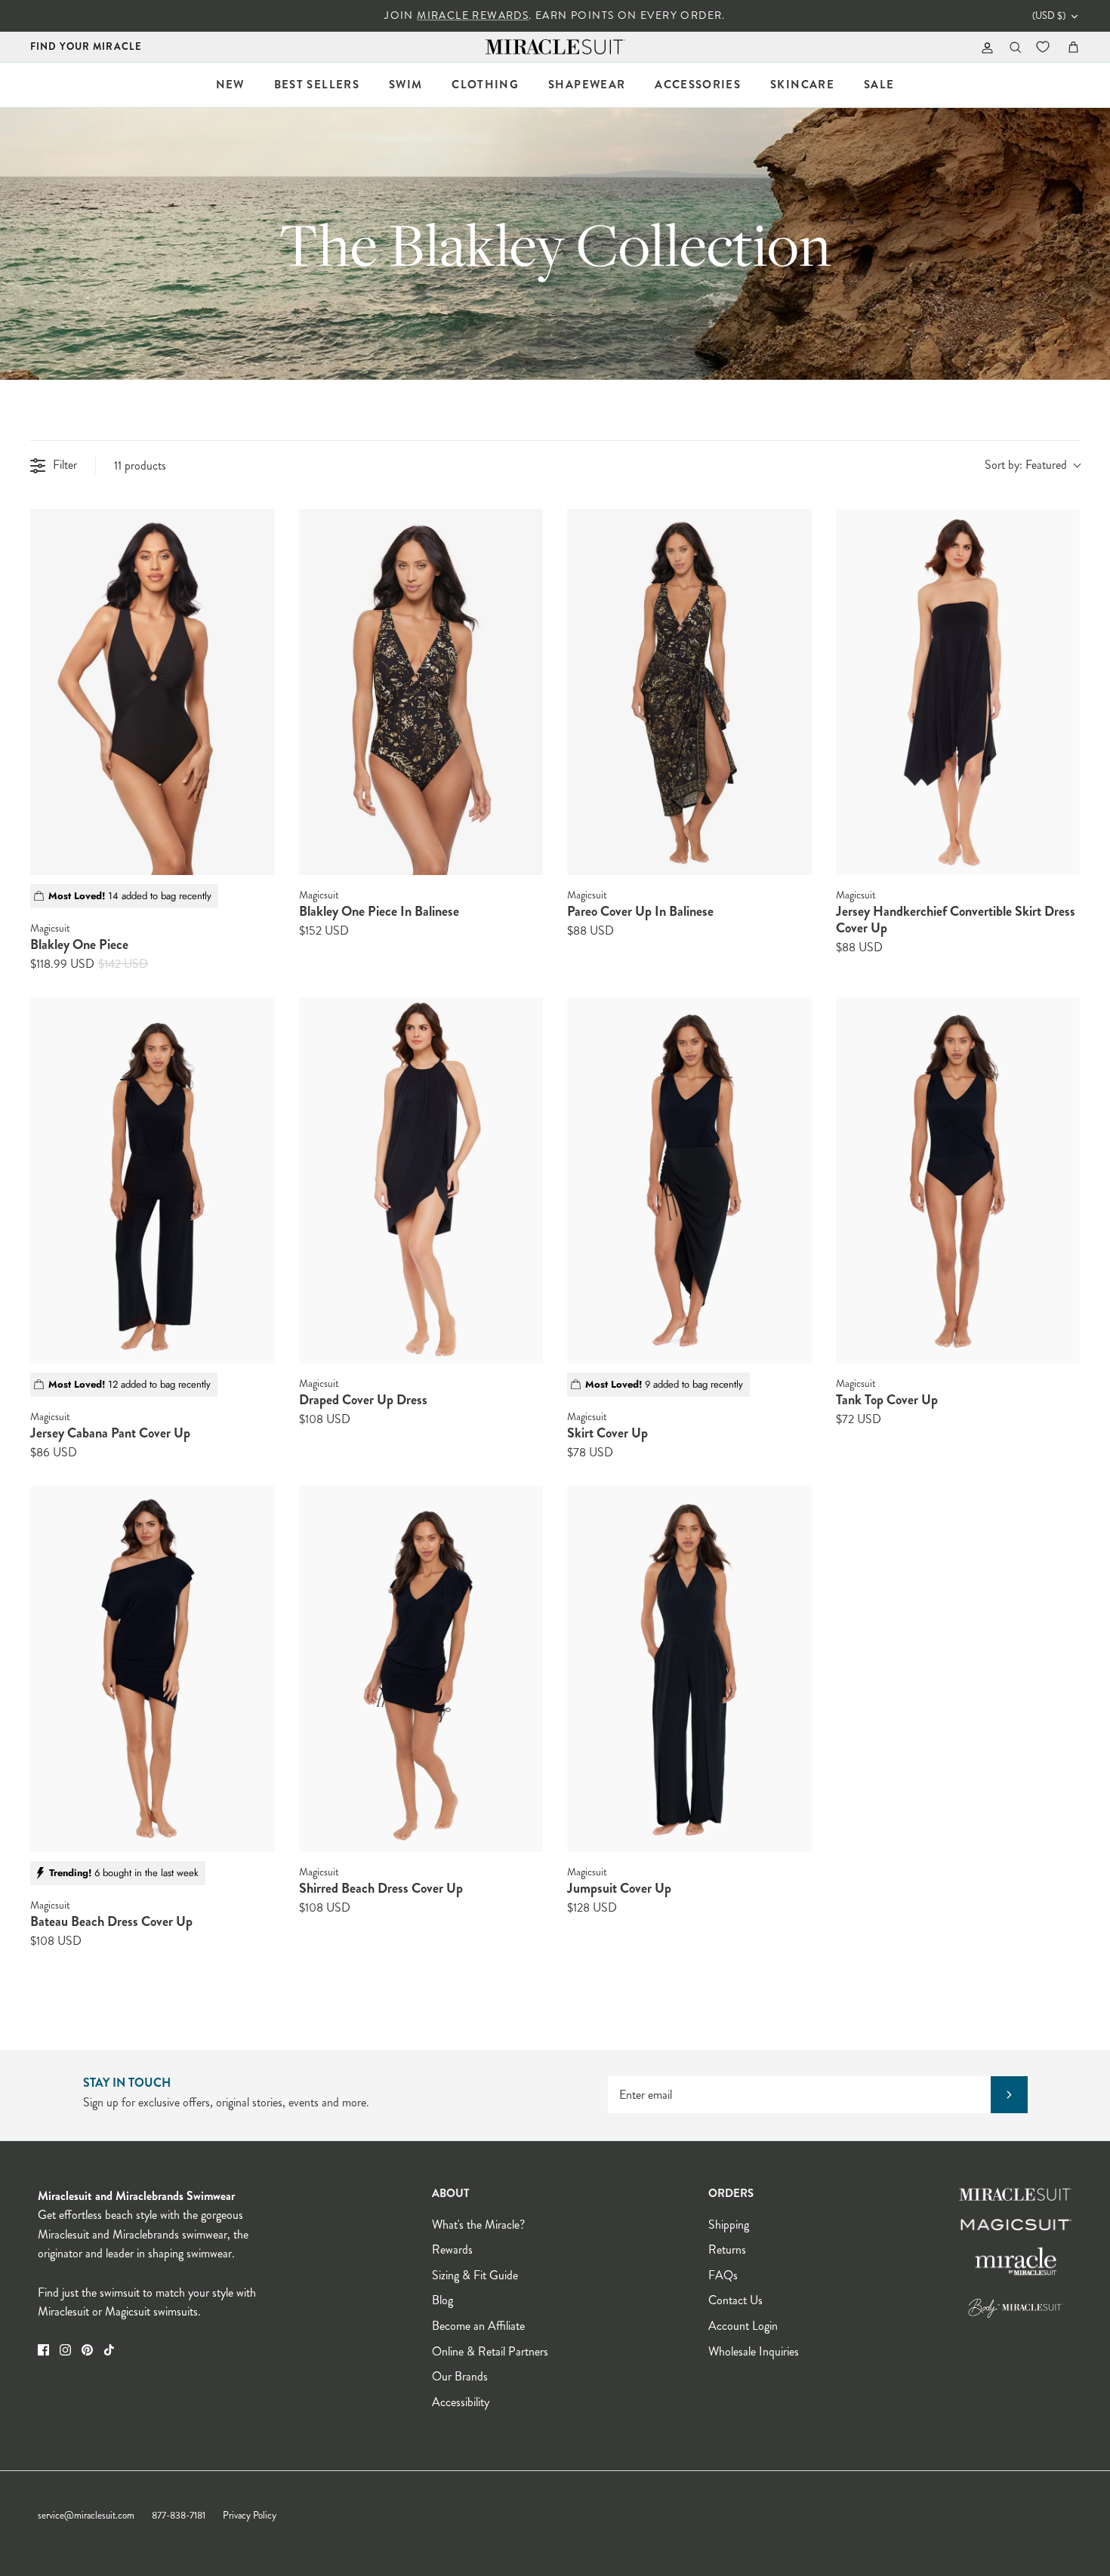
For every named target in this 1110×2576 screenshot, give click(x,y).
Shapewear (587, 85)
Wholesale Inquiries (754, 2351)
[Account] (984, 47)
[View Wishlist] (1044, 47)
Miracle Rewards (473, 15)
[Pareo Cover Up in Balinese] (689, 692)
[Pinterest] (87, 2350)
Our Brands (460, 2376)
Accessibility (461, 2402)
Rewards (452, 2249)
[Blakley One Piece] (153, 692)
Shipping (729, 2225)
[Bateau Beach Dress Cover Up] (153, 1669)
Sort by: (1026, 465)
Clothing (485, 85)
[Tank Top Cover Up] (958, 1181)
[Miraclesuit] (555, 47)
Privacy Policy (250, 2516)
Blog (442, 2300)
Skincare (802, 85)
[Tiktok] (109, 2350)
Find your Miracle (86, 46)
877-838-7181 (179, 2516)
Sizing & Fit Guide (475, 2275)
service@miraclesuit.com (86, 2516)
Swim (405, 85)
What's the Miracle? (478, 2225)
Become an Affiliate (478, 2326)
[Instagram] (65, 2350)
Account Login (743, 2326)
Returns (727, 2249)
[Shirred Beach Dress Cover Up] (421, 1669)
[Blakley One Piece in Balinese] (421, 692)
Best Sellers (317, 85)
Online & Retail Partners (490, 2351)
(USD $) (1049, 16)
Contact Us (735, 2300)
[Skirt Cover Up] (689, 1181)
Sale (879, 85)
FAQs (723, 2275)
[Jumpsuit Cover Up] (689, 1669)
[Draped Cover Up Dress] (421, 1181)
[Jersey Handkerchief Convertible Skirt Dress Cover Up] (958, 692)
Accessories (698, 85)
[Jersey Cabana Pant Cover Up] (153, 1181)
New (230, 85)
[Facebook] (43, 2350)
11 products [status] (140, 465)
